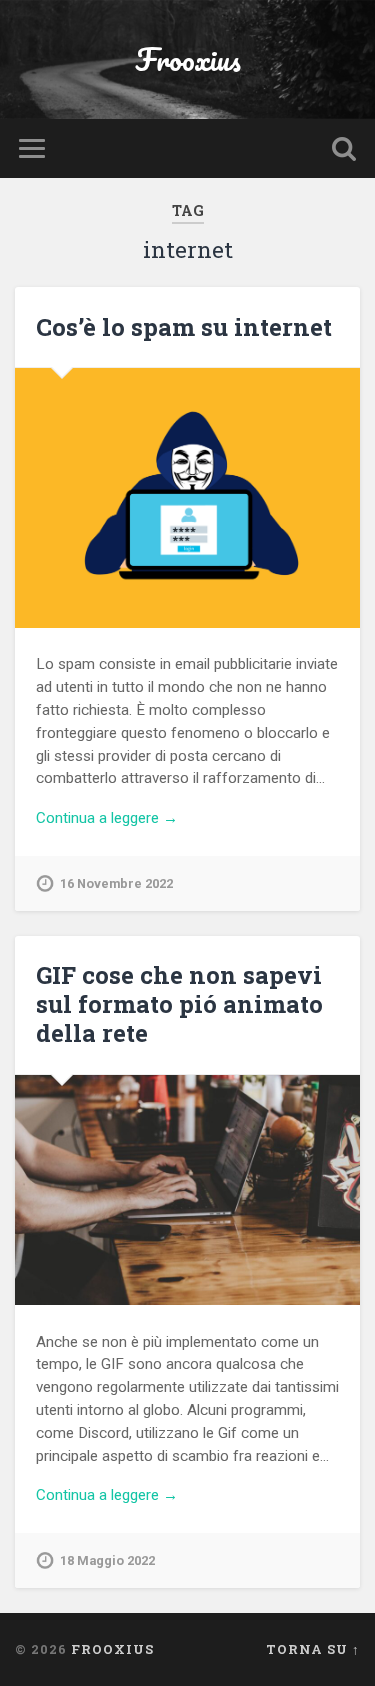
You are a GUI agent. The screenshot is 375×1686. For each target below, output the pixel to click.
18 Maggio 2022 (107, 1560)
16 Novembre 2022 (116, 883)
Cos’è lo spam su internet (184, 327)
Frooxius (188, 59)
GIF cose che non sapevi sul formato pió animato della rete (179, 1004)
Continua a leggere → (107, 818)
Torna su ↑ (313, 1649)
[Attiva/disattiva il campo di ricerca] (344, 148)
